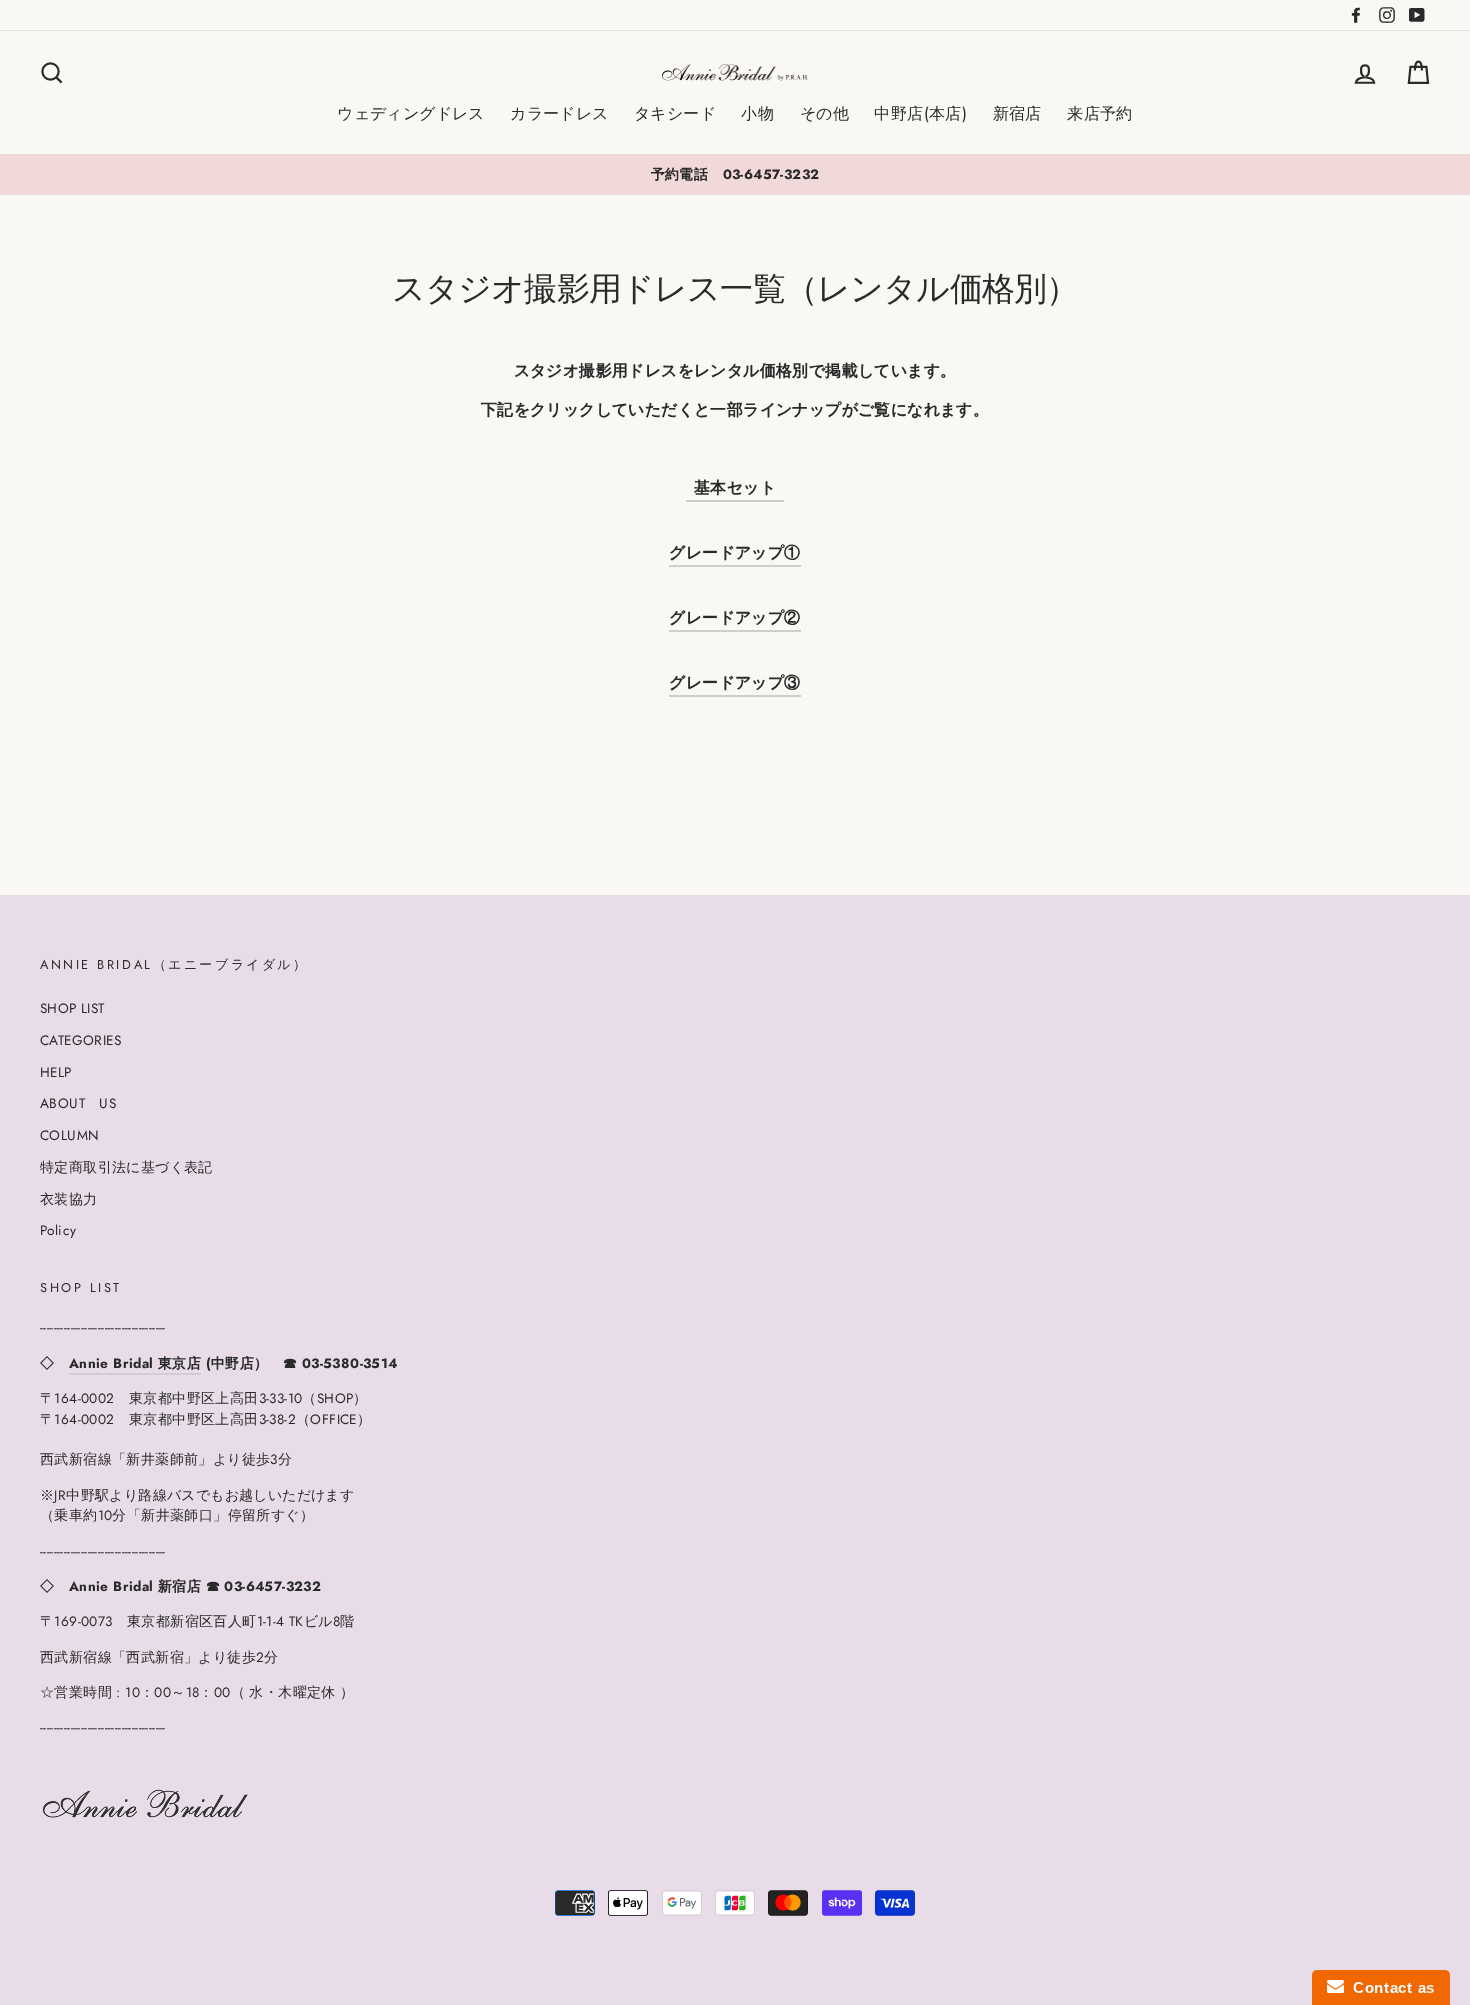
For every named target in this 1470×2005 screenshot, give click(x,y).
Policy (58, 1230)
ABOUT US (78, 1103)
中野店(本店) (920, 113)
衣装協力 (69, 1199)
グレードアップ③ (734, 682)
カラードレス (559, 113)
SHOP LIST (72, 1008)
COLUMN (69, 1135)
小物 (757, 113)
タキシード (675, 113)
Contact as (1389, 1987)
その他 (824, 113)
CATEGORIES (80, 1040)
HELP (56, 1072)
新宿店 (1017, 113)
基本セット (739, 487)
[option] (735, 174)
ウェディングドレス (411, 113)
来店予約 (1100, 113)
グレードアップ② (734, 617)
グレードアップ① (734, 552)
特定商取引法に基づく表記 (126, 1167)
